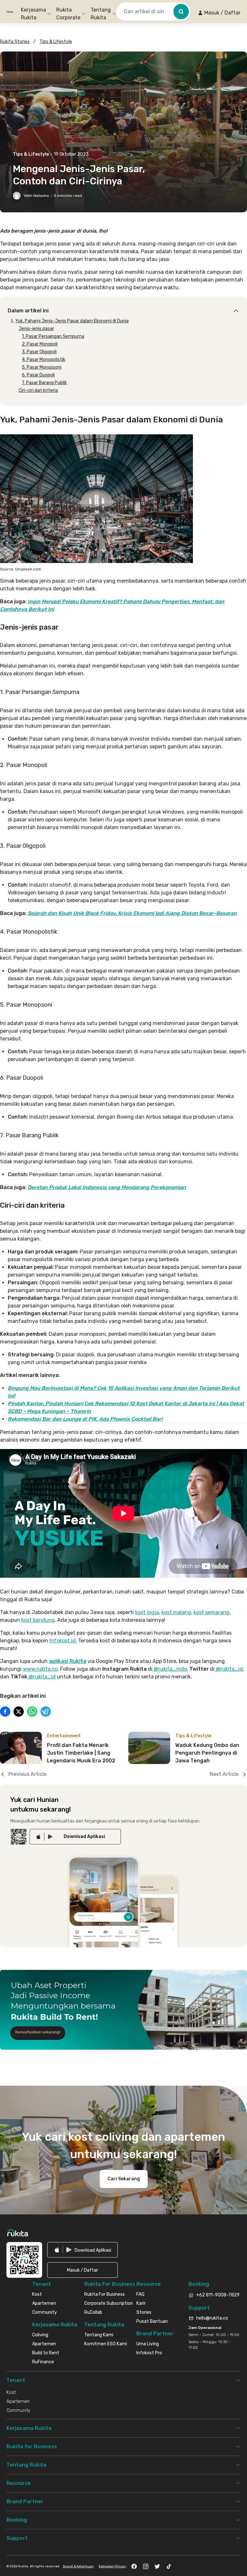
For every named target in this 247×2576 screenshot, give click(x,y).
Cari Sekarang (124, 2179)
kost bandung (38, 1620)
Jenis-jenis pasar (36, 329)
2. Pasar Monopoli (40, 344)
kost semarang (211, 1612)
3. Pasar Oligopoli (39, 352)
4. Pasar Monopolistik (44, 360)
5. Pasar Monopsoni (42, 367)
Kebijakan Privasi (112, 2566)
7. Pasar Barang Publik (44, 383)
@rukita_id (229, 1669)
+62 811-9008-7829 (218, 2295)
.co (54, 1669)
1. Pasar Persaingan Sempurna (53, 336)
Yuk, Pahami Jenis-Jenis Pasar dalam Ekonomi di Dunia (72, 321)
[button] (219, 13)
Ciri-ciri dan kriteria (38, 390)
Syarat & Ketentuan (78, 2566)
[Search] (181, 12)
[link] (75, 1837)
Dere (33, 1187)
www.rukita (37, 1669)
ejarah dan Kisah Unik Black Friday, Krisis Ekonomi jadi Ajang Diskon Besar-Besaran (134, 913)
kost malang (176, 1612)
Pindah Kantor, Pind (32, 1403)
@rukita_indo (170, 1669)
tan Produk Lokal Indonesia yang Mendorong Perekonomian (113, 1187)
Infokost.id (63, 1641)
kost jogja (147, 1612)
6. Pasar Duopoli (38, 375)
